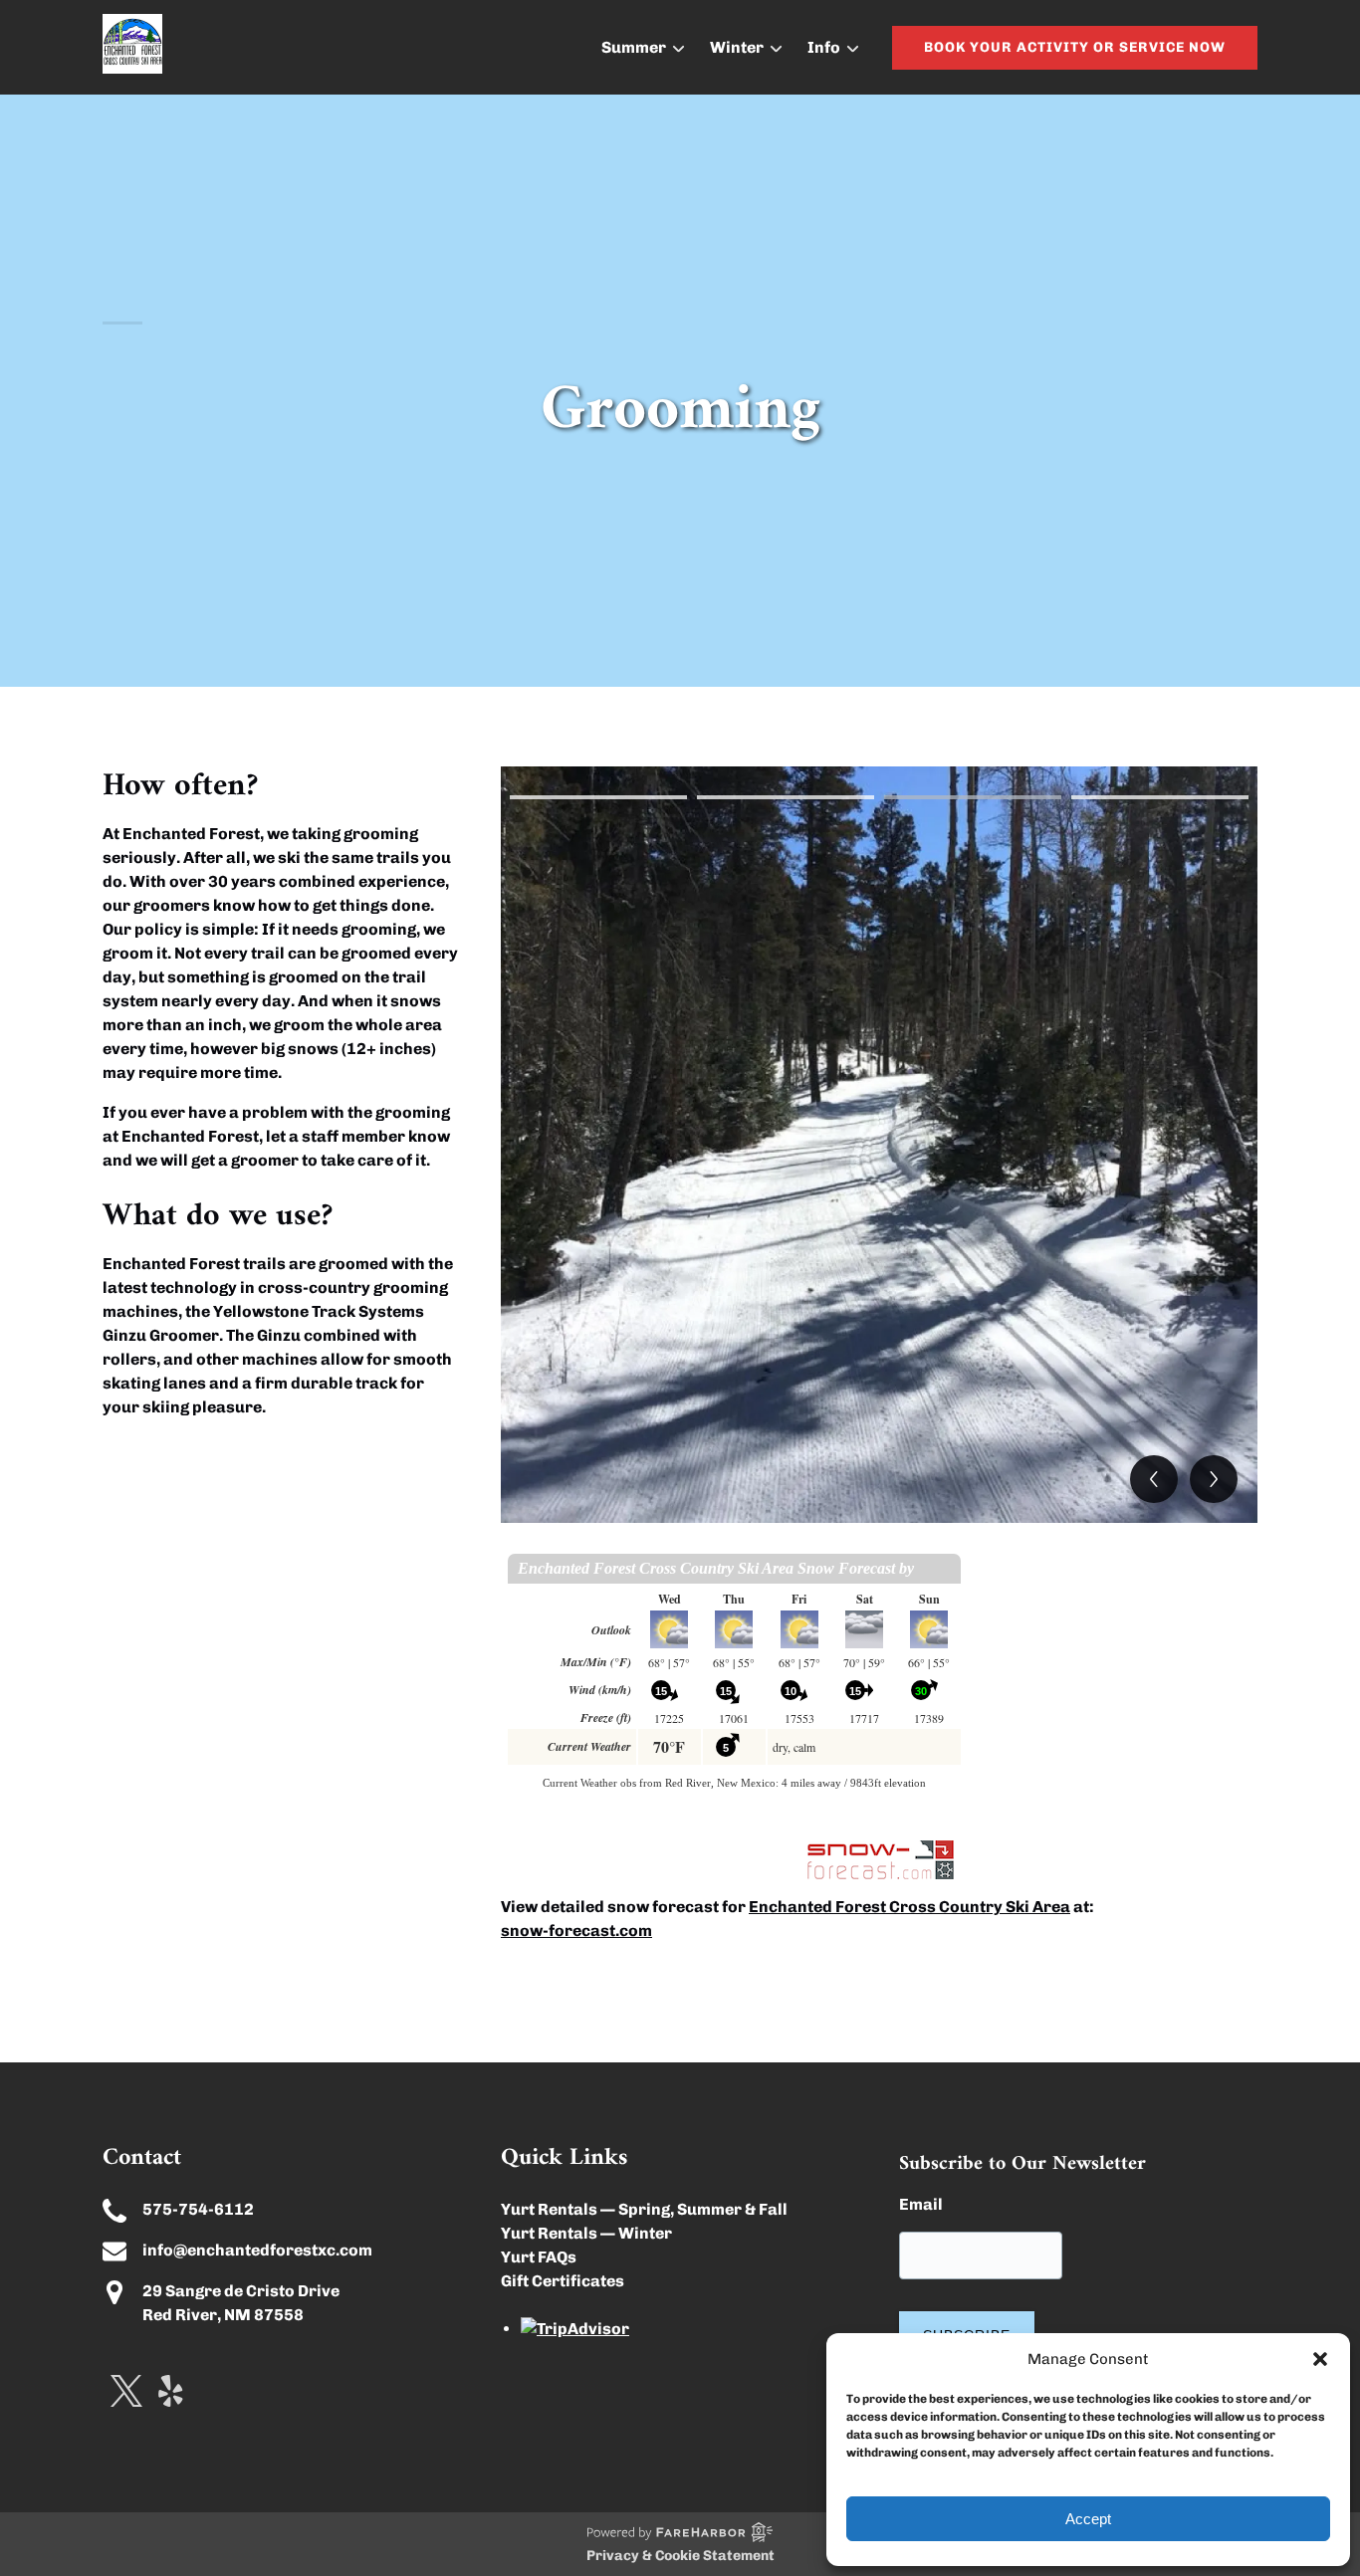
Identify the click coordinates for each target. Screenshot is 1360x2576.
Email (921, 2204)
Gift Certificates (563, 2281)
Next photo (1214, 1479)
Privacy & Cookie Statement (680, 2556)
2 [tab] (786, 797)
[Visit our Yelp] (171, 2391)
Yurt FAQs (539, 2257)
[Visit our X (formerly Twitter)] (126, 2391)
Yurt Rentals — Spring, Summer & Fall (644, 2209)
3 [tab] (973, 797)
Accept (1088, 2519)
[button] (1320, 2359)
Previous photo (1154, 1479)
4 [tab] (1160, 797)
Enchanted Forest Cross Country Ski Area (909, 1907)
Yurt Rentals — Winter (586, 2233)
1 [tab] (598, 797)
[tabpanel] (879, 1145)
